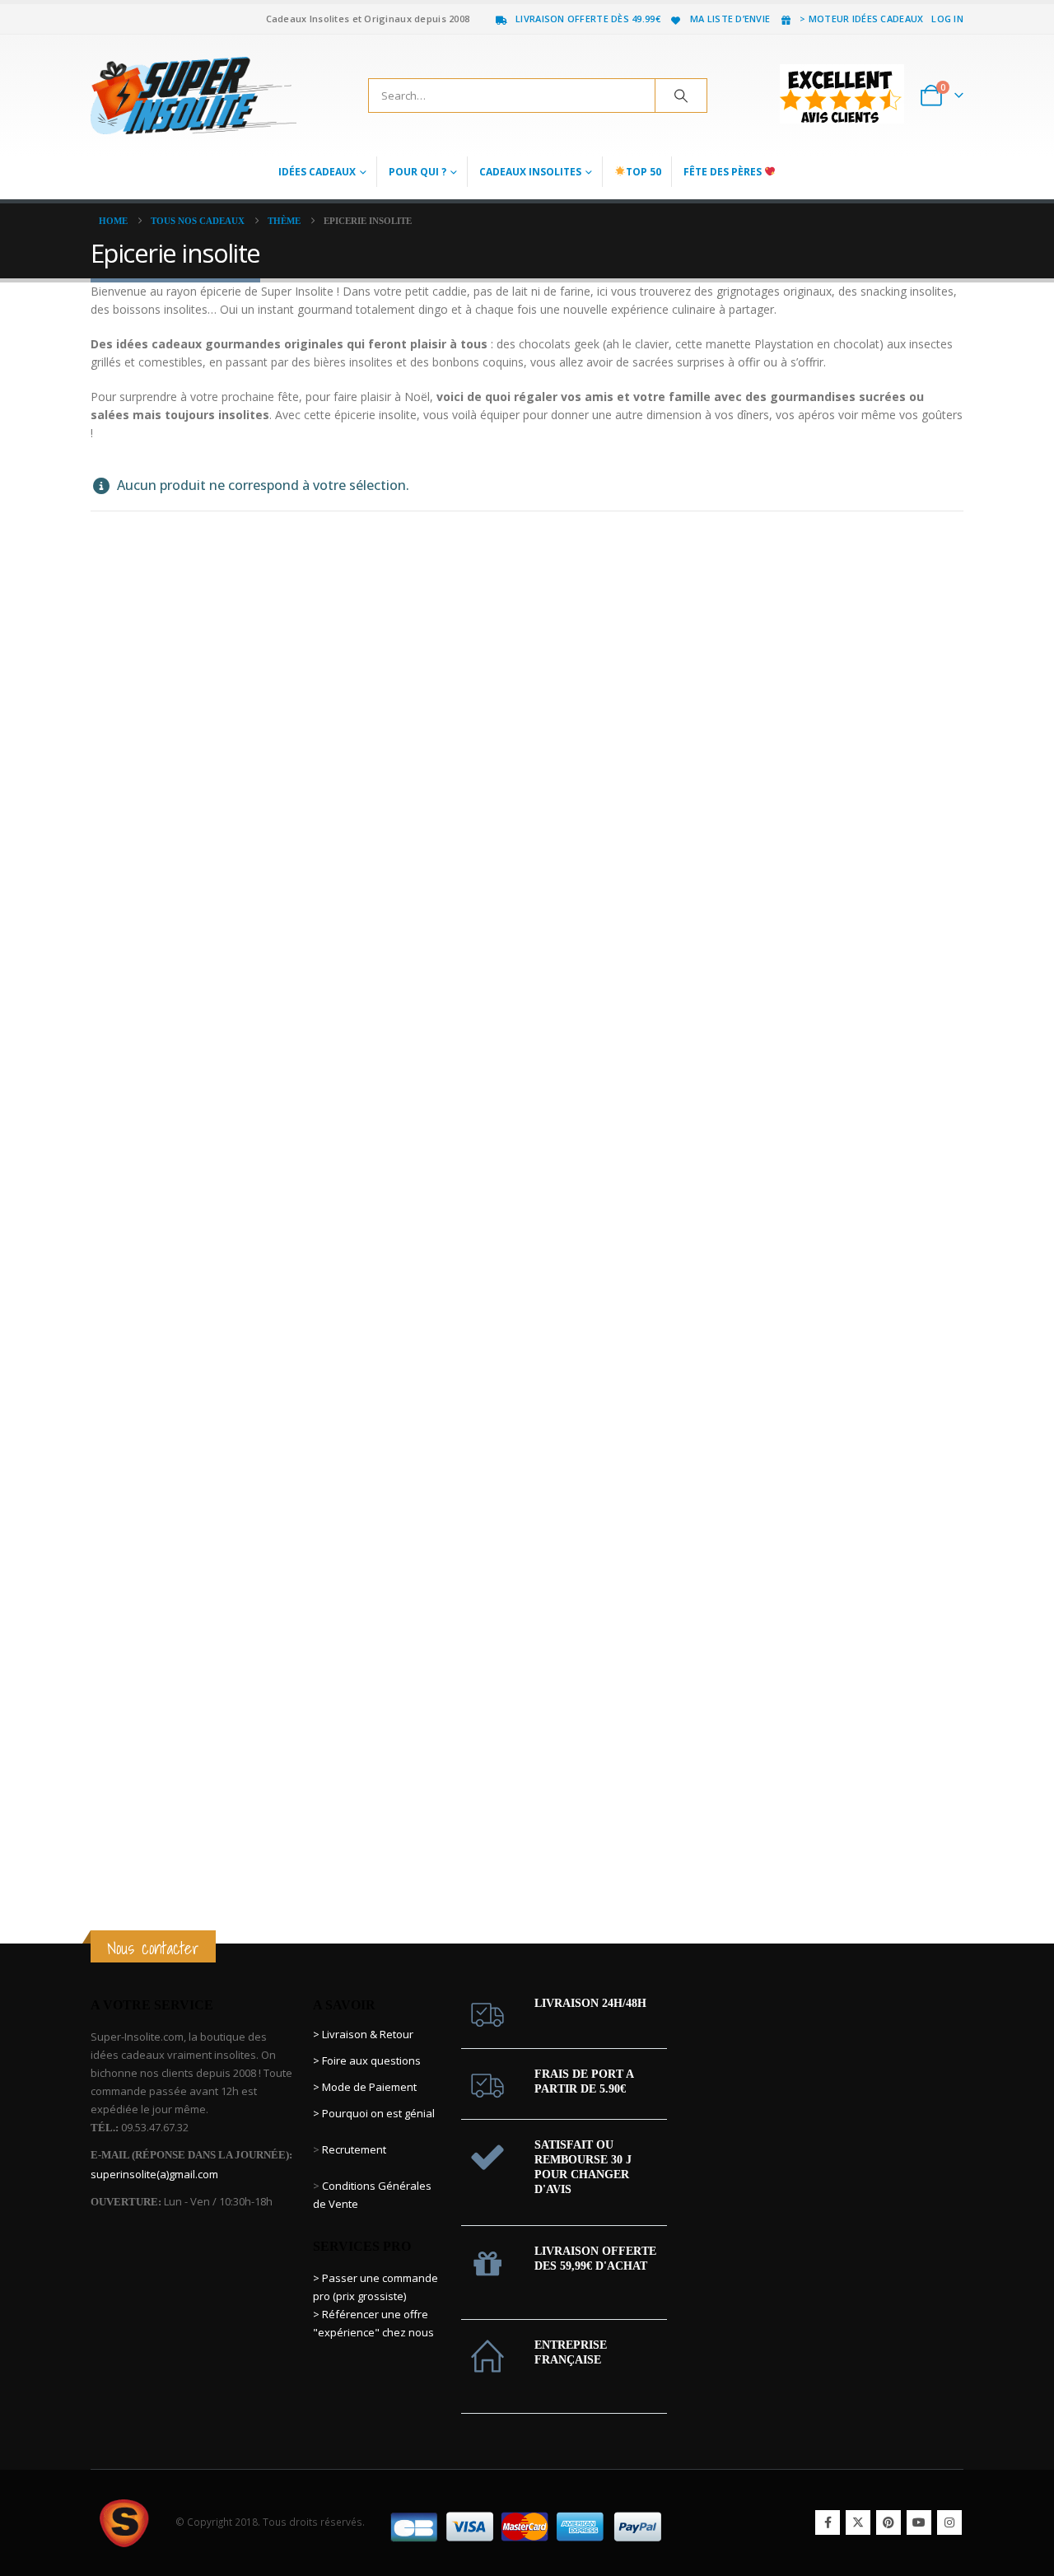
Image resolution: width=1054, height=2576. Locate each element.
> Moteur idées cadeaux (861, 19)
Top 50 (644, 172)
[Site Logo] (194, 96)
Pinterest (888, 2522)
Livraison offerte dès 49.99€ (588, 19)
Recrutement (354, 2149)
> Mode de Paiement (365, 2087)
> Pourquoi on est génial (375, 2113)
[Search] (681, 96)
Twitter (858, 2522)
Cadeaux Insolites (530, 172)
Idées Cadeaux (317, 172)
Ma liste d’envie (730, 19)
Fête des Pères (724, 172)
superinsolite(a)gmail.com (154, 2174)
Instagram (949, 2522)
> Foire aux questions (367, 2060)
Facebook (828, 2522)
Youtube (919, 2522)
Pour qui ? (417, 172)
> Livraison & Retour (363, 2034)
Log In (947, 19)
